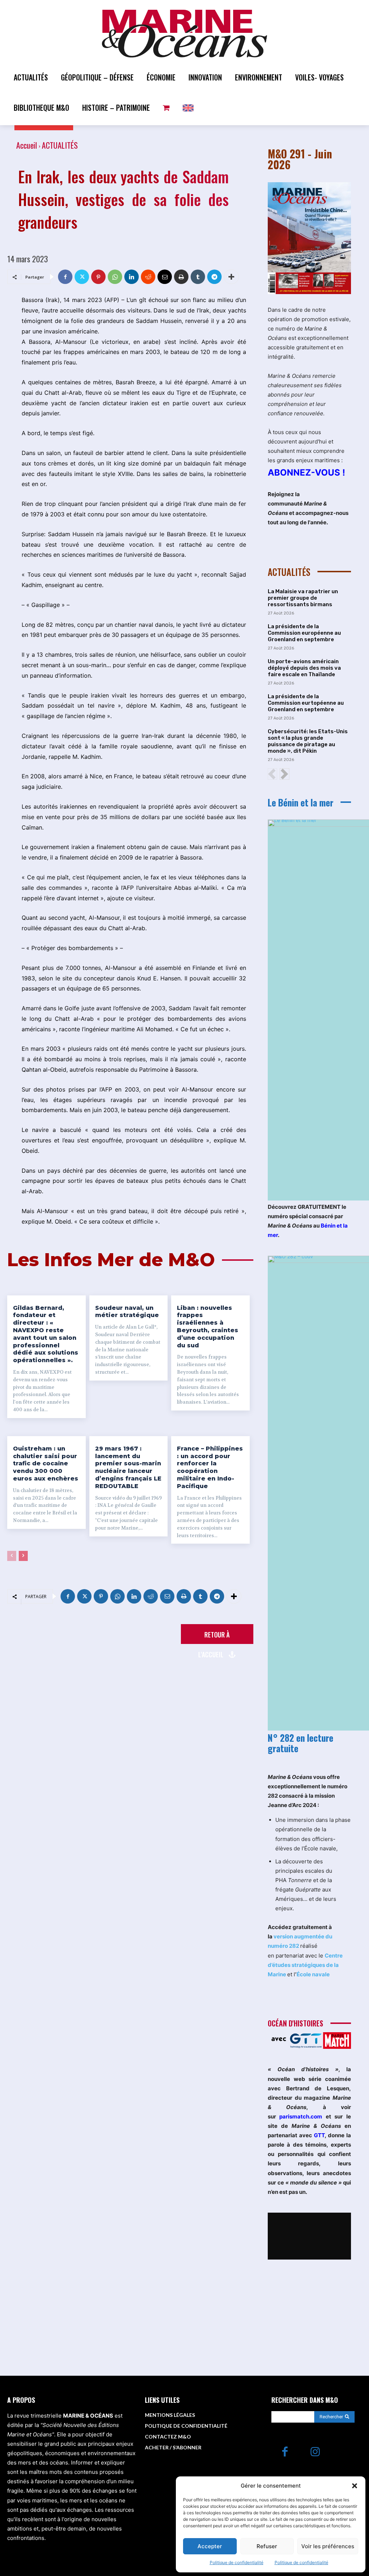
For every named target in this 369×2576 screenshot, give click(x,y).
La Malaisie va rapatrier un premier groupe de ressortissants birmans (303, 598)
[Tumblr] (198, 277)
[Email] (165, 277)
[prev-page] (12, 1556)
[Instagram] (315, 2452)
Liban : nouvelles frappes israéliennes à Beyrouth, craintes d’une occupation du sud (208, 1327)
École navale (313, 1974)
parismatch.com (301, 2116)
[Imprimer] (181, 277)
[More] (231, 277)
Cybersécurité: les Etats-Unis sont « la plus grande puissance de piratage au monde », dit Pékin (308, 741)
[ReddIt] (148, 277)
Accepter (210, 2546)
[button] (355, 2486)
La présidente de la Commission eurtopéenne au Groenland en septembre (306, 703)
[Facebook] (65, 277)
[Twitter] (82, 277)
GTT (319, 2135)
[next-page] (23, 1556)
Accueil (27, 145)
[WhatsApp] (115, 277)
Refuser (267, 2546)
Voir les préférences (328, 2546)
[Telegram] (214, 277)
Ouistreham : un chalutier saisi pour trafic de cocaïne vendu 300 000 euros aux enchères (46, 1464)
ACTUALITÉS (60, 145)
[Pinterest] (98, 277)
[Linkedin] (132, 277)
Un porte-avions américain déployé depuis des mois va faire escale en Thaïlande (304, 668)
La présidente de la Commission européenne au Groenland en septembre (304, 633)
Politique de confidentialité (237, 2562)
